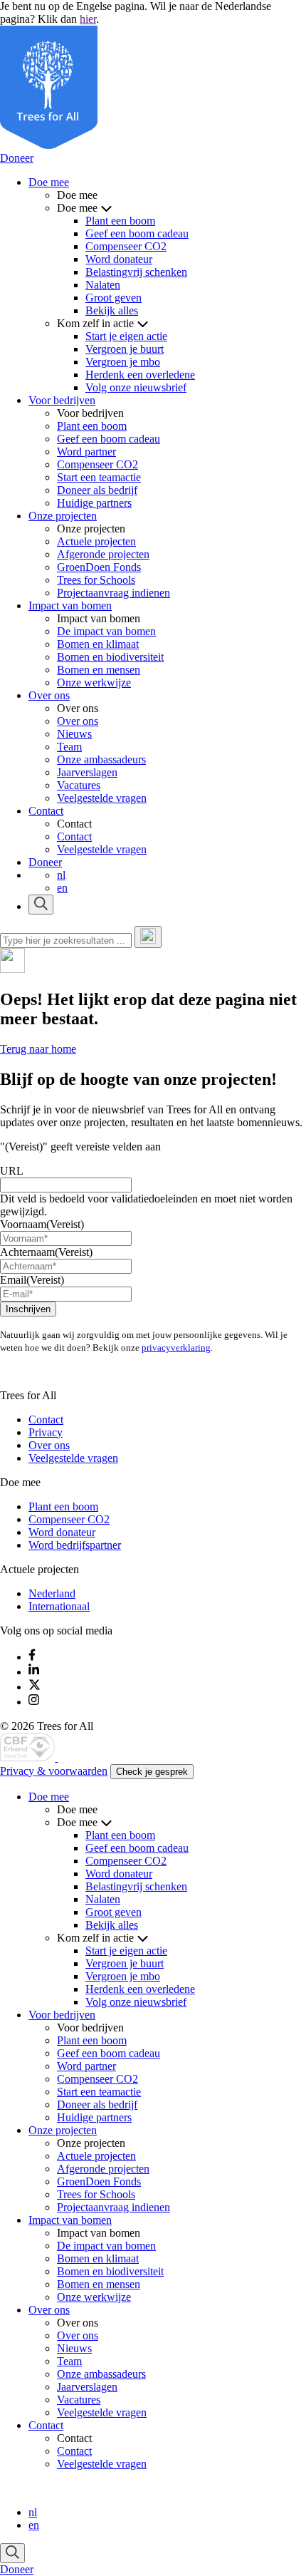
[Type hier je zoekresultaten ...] (148, 937)
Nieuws (74, 734)
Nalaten (103, 285)
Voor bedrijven (62, 400)
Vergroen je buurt (125, 349)
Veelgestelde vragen (102, 798)
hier (88, 19)
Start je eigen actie (126, 336)
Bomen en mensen (99, 670)
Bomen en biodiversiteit (110, 657)
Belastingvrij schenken (136, 272)
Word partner (86, 452)
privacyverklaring (176, 1348)
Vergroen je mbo (123, 362)
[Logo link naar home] (29, 1757)
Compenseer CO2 (126, 246)
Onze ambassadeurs (101, 759)
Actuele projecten (96, 541)
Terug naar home (38, 1049)
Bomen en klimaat (98, 644)
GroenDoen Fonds (99, 567)
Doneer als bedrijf (97, 490)
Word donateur (119, 259)
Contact (46, 811)
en (62, 888)
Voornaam (42, 1224)
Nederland (52, 1593)
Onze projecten (63, 516)
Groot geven (114, 298)
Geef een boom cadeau (137, 233)
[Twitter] (35, 1687)
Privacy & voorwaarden (54, 1771)
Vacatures (79, 785)
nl (61, 875)
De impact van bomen (106, 631)
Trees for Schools (96, 580)
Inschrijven (28, 1309)
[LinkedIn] (34, 1672)
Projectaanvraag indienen (114, 593)
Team (69, 747)
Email (32, 1280)
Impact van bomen (70, 606)
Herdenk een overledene (140, 375)
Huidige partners (94, 503)
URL (12, 1171)
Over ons (49, 695)
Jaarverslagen (87, 772)
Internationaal (59, 1606)
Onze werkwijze (94, 682)
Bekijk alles (112, 310)
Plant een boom (120, 221)
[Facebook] (32, 1657)
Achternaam (46, 1252)
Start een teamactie (99, 477)
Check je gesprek (152, 1772)
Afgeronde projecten (103, 554)
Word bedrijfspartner (75, 1545)
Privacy (46, 1432)
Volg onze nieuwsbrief (136, 387)
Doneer (17, 158)
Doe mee (49, 182)
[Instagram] (34, 1702)
